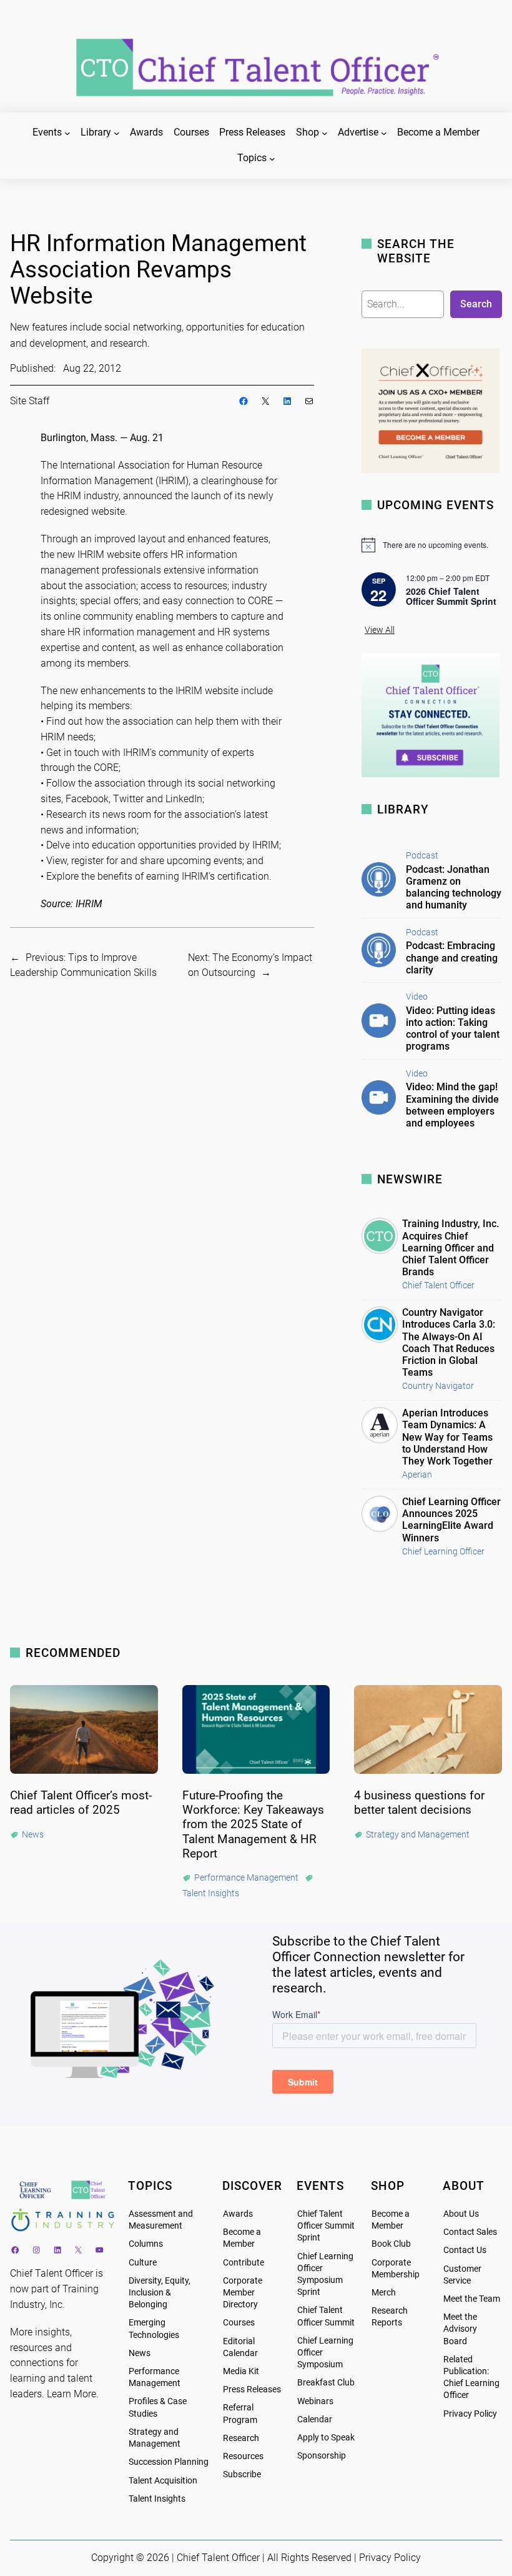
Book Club (391, 2244)
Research (241, 2438)
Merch (384, 2293)
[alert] (432, 545)
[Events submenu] (67, 133)
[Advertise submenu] (384, 133)
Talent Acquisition (163, 2481)
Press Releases (252, 2390)
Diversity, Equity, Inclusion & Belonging (160, 2293)
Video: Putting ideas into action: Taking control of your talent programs (453, 1029)
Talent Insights (157, 2499)
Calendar (315, 2419)
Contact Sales (470, 2232)
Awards (238, 2214)
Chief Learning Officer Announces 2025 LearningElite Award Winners (451, 1520)
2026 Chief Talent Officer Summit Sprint (451, 596)
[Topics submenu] (272, 159)
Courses (239, 2323)
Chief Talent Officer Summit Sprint (326, 2226)
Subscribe (242, 2474)
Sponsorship (322, 2456)
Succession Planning (169, 2462)
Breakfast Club (326, 2383)
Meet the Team (472, 2299)
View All (380, 630)
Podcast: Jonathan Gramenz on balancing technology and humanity (454, 888)
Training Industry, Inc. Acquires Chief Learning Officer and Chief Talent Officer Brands (450, 1248)
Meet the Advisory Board (460, 2329)
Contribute (244, 2263)
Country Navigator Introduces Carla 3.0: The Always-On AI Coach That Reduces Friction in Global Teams (449, 1342)
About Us (461, 2214)
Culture (143, 2263)
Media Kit (241, 2371)
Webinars (315, 2401)
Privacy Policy (470, 2414)
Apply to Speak (326, 2438)
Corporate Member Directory (243, 2293)
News (140, 2353)
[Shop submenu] (325, 133)
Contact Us (465, 2250)
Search (476, 304)
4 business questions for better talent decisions (419, 1803)
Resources (243, 2456)
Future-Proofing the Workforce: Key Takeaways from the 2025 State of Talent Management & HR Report (253, 1824)
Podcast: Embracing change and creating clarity (452, 957)
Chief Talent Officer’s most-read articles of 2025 (81, 1803)
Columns (146, 2244)
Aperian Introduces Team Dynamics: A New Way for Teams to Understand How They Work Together (447, 1437)
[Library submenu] (117, 133)
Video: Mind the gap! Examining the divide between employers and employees (452, 1105)
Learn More (71, 2394)
